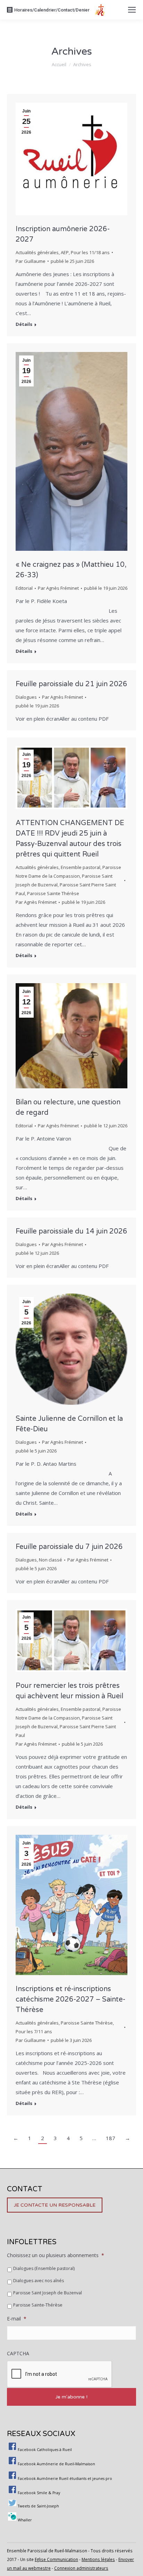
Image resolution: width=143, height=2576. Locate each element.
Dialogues (26, 697)
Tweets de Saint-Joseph (38, 2506)
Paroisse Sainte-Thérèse (38, 2305)
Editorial (24, 588)
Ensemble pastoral (81, 867)
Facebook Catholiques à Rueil (45, 2450)
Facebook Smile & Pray (39, 2493)
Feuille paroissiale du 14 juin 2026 (71, 1231)
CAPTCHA (18, 2354)
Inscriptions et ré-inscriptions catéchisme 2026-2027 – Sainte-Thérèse (70, 1999)
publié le (72, 261)
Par (31, 261)
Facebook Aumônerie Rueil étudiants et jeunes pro (65, 2479)
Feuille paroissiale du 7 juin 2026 (69, 1547)
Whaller (25, 2520)
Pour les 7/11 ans (34, 2031)
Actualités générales (37, 252)
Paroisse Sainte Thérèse (53, 893)
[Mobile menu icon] (132, 10)
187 (111, 2138)
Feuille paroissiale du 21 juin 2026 (71, 684)
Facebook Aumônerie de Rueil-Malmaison (56, 2464)
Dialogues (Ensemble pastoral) (44, 2268)
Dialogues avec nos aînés (39, 2281)
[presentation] (60, 2374)
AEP (65, 252)
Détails (24, 324)
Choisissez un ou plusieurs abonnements (56, 2255)
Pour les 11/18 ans (90, 252)
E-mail (17, 2319)
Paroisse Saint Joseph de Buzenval (48, 2293)
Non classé (51, 1560)
